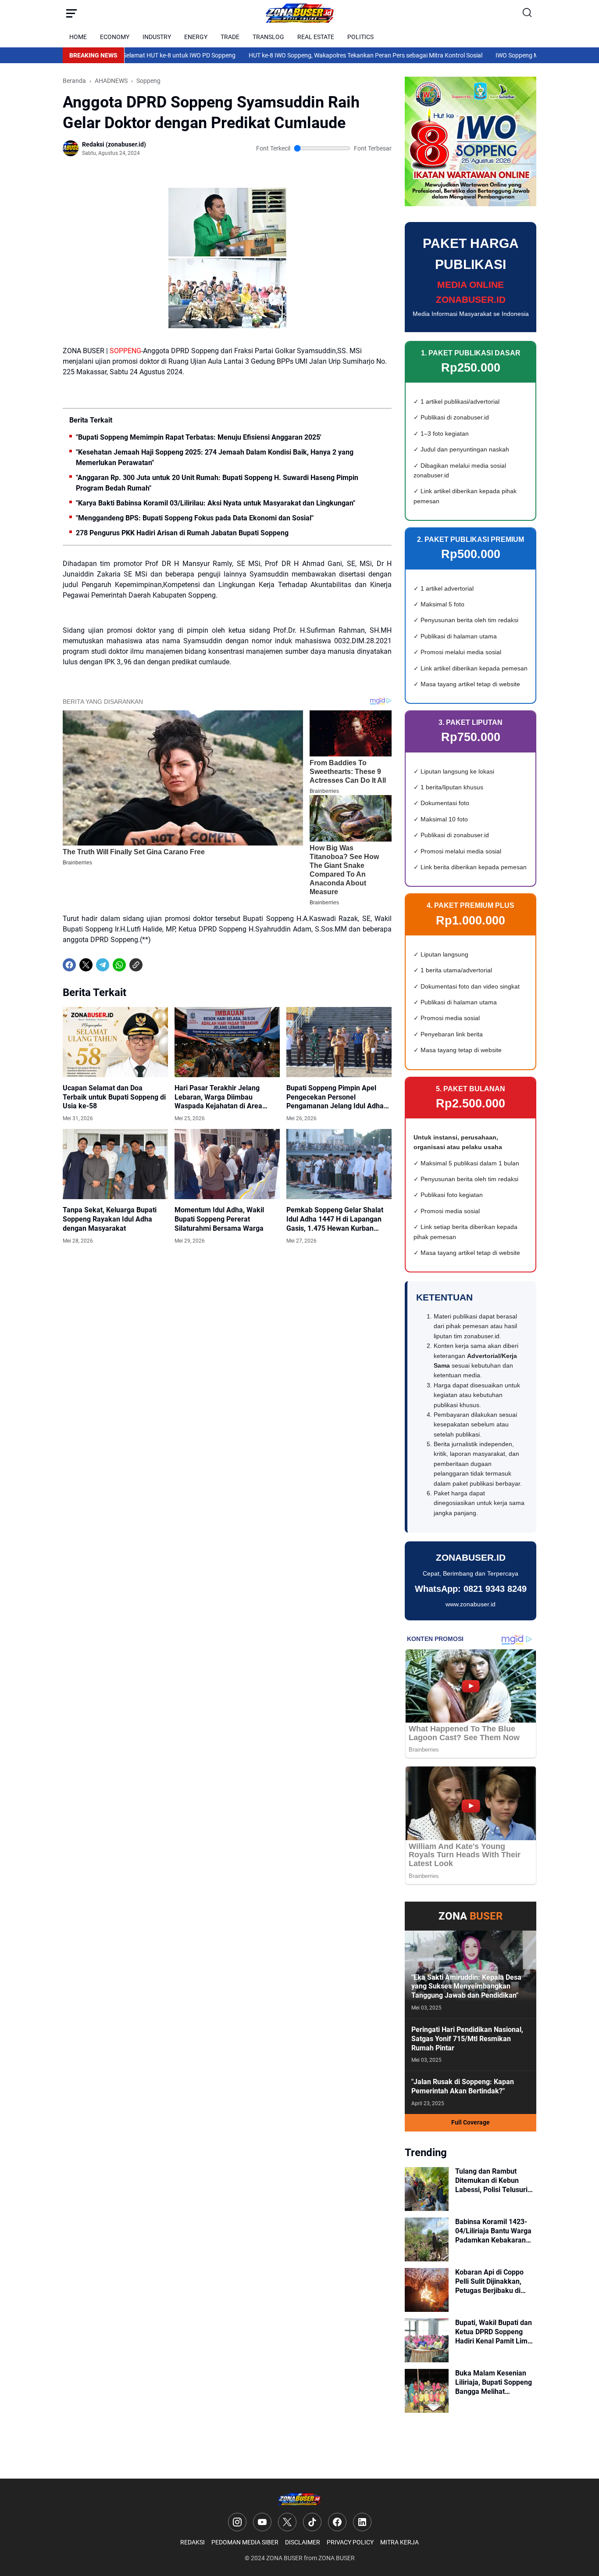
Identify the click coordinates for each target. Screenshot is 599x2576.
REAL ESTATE (316, 37)
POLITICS (360, 37)
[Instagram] (237, 2522)
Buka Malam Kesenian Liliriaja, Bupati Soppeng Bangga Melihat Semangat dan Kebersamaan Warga (494, 2383)
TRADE (230, 37)
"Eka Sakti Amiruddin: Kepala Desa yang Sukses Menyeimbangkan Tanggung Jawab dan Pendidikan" (466, 1987)
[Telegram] (103, 965)
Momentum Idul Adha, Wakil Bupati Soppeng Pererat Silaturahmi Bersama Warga (219, 1219)
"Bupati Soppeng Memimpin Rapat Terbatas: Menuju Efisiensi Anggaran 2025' (199, 437)
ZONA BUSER (284, 2558)
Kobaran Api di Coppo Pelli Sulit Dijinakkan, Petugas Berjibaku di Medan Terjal (489, 2282)
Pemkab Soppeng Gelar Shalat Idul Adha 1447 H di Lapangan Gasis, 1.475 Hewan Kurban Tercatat (335, 1219)
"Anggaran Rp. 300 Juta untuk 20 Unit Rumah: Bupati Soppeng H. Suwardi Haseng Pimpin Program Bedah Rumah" (217, 483)
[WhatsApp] (119, 965)
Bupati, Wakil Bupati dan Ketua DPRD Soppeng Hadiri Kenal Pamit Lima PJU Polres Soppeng (494, 2332)
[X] (86, 965)
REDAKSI (193, 2542)
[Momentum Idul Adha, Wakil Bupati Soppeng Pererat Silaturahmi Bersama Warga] (227, 1164)
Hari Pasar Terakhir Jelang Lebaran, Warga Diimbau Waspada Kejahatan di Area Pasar (218, 1097)
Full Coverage (471, 2122)
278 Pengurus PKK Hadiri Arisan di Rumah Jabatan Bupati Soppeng (182, 533)
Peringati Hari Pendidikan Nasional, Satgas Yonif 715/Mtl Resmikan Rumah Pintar (467, 2039)
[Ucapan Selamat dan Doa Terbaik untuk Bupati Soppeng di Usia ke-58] (115, 1042)
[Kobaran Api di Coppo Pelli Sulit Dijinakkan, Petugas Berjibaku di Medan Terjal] (427, 2290)
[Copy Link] (136, 965)
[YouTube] (262, 2522)
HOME (78, 37)
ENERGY (196, 37)
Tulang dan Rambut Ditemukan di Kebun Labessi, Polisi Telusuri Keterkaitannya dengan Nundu (492, 2181)
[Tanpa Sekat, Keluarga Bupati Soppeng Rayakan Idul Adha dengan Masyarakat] (115, 1164)
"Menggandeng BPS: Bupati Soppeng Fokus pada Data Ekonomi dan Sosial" (195, 518)
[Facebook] (69, 965)
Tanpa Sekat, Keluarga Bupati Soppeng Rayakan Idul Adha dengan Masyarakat (110, 1219)
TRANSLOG (268, 37)
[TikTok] (312, 2522)
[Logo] (299, 2499)
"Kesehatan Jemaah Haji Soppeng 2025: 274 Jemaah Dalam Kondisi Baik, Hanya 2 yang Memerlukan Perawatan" (215, 457)
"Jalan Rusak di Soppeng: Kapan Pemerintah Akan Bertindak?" (463, 2086)
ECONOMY (115, 37)
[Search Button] (528, 13)
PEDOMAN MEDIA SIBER (245, 2542)
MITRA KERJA (399, 2542)
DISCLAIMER (303, 2542)
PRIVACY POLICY (350, 2542)
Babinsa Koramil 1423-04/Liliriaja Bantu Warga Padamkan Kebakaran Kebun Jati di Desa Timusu (493, 2231)
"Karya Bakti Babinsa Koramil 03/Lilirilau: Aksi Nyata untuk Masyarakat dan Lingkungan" (216, 503)
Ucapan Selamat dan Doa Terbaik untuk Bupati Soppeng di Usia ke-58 (114, 1097)
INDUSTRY (157, 37)
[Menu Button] (71, 13)
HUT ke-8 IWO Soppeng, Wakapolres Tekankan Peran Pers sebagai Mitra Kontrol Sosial (314, 55)
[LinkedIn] (362, 2522)
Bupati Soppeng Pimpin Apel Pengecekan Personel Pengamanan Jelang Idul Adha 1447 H (335, 1097)
